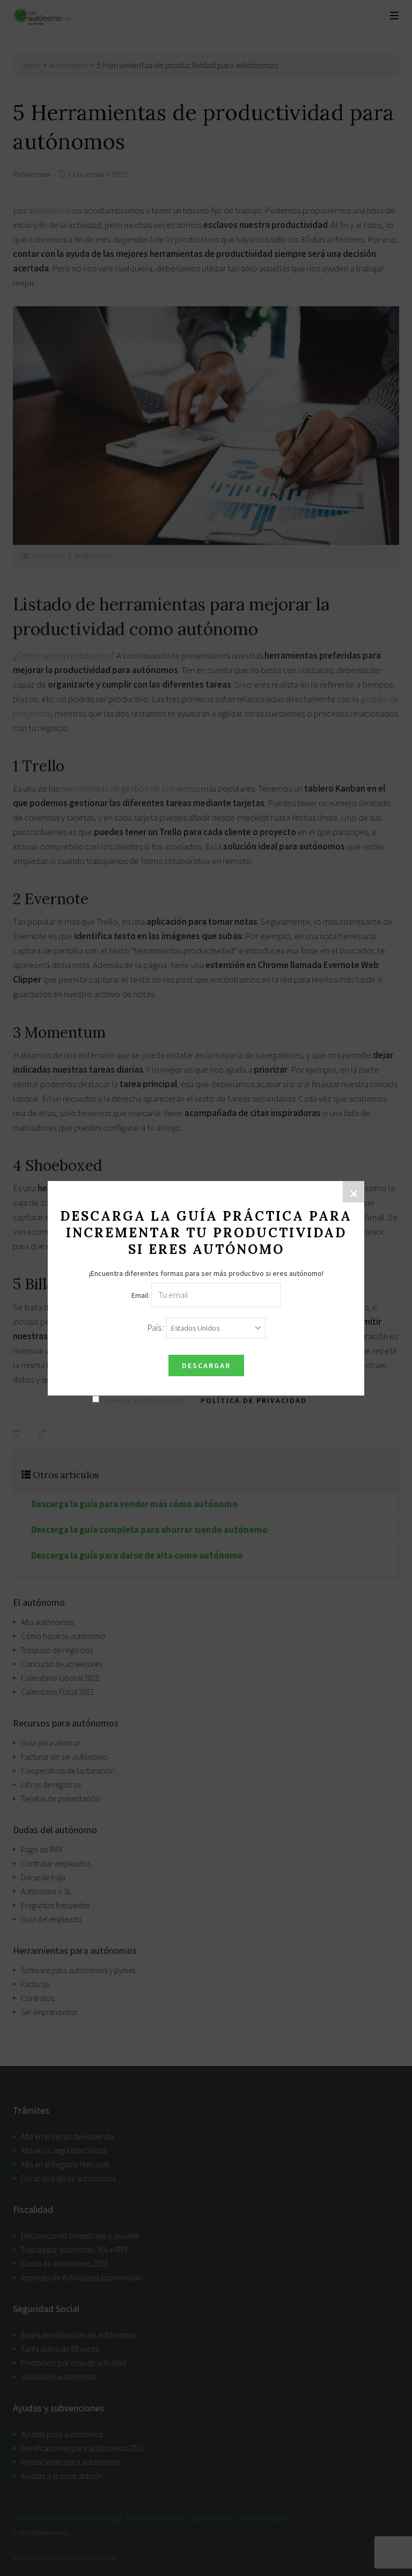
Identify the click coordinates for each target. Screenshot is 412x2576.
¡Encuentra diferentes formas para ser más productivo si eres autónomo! (206, 1273)
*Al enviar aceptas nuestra (203, 1400)
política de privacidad (254, 1400)
